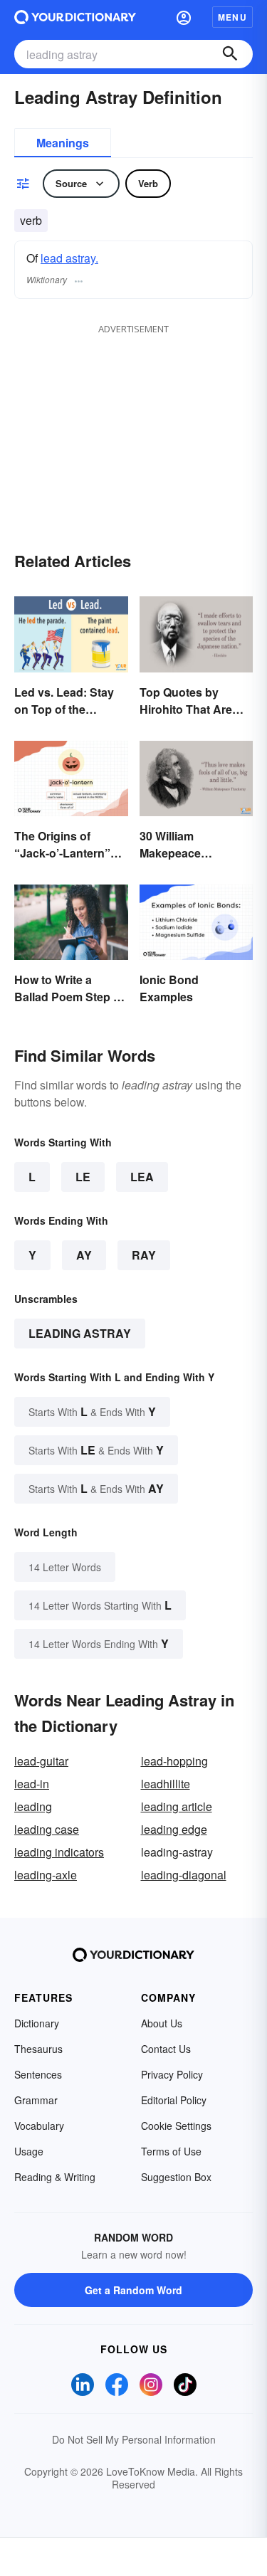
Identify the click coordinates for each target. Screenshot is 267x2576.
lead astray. (69, 258)
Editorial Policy (174, 2100)
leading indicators (59, 1852)
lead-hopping (174, 1761)
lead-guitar (41, 1761)
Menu (232, 17)
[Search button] (230, 54)
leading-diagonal (184, 1875)
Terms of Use (171, 2151)
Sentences (38, 2074)
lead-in (32, 1784)
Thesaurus (38, 2049)
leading (33, 1806)
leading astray (80, 1333)
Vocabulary (39, 2126)
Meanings (63, 143)
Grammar (36, 2100)
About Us (162, 2023)
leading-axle (46, 1875)
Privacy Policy (172, 2074)
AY (84, 1255)
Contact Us (166, 2049)
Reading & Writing (55, 2177)
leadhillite (166, 1784)
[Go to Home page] (75, 17)
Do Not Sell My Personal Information (134, 2439)
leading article (177, 1806)
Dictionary (37, 2023)
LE (83, 1177)
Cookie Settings (176, 2126)
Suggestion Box (176, 2177)
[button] (184, 17)
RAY (144, 1255)
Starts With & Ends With (92, 1411)
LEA (142, 1177)
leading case (47, 1829)
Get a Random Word (133, 2290)
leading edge (174, 1829)
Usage (29, 2151)
